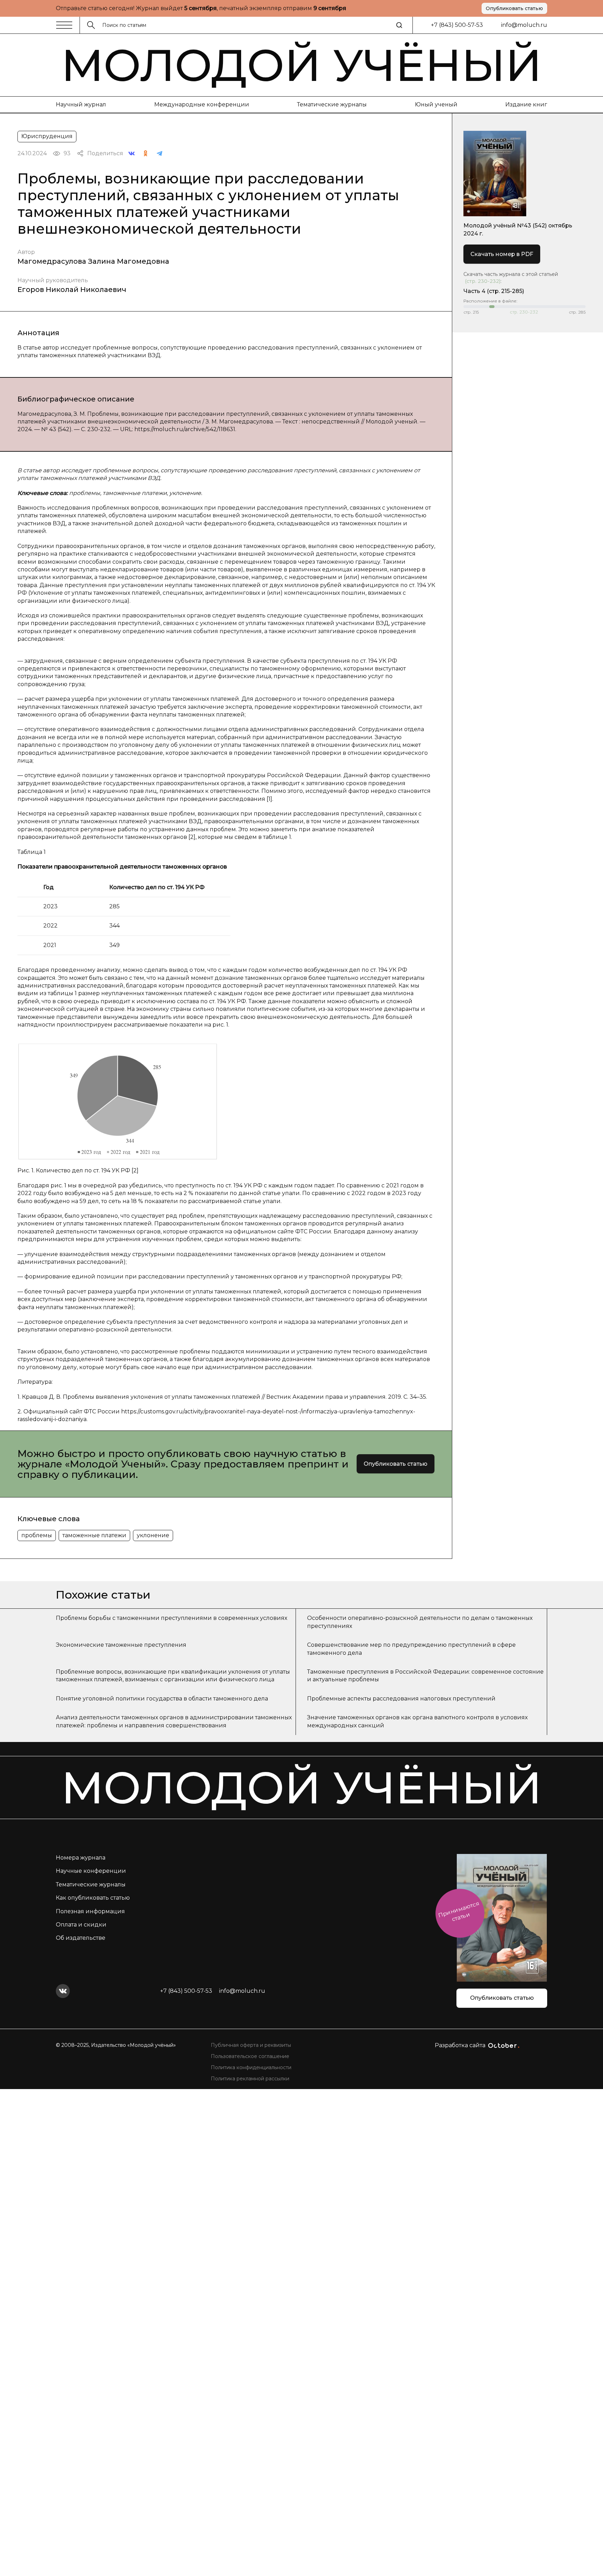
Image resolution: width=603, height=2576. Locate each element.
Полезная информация (90, 1911)
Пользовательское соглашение (250, 2056)
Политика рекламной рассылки (250, 2079)
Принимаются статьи (459, 1911)
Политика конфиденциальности (251, 2067)
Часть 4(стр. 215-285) (494, 291)
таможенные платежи (94, 1535)
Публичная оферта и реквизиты (251, 2045)
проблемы (37, 1535)
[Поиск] (399, 25)
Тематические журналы (332, 104)
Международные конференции (202, 104)
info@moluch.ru (524, 25)
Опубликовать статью (514, 8)
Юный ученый (436, 104)
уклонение (153, 1535)
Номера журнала (81, 1858)
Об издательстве (81, 1938)
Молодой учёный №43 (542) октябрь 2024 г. (518, 229)
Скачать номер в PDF (502, 254)
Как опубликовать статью (93, 1898)
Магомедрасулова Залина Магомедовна (93, 261)
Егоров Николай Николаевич (72, 290)
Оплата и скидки (81, 1925)
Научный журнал (81, 104)
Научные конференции (91, 1871)
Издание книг (526, 104)
